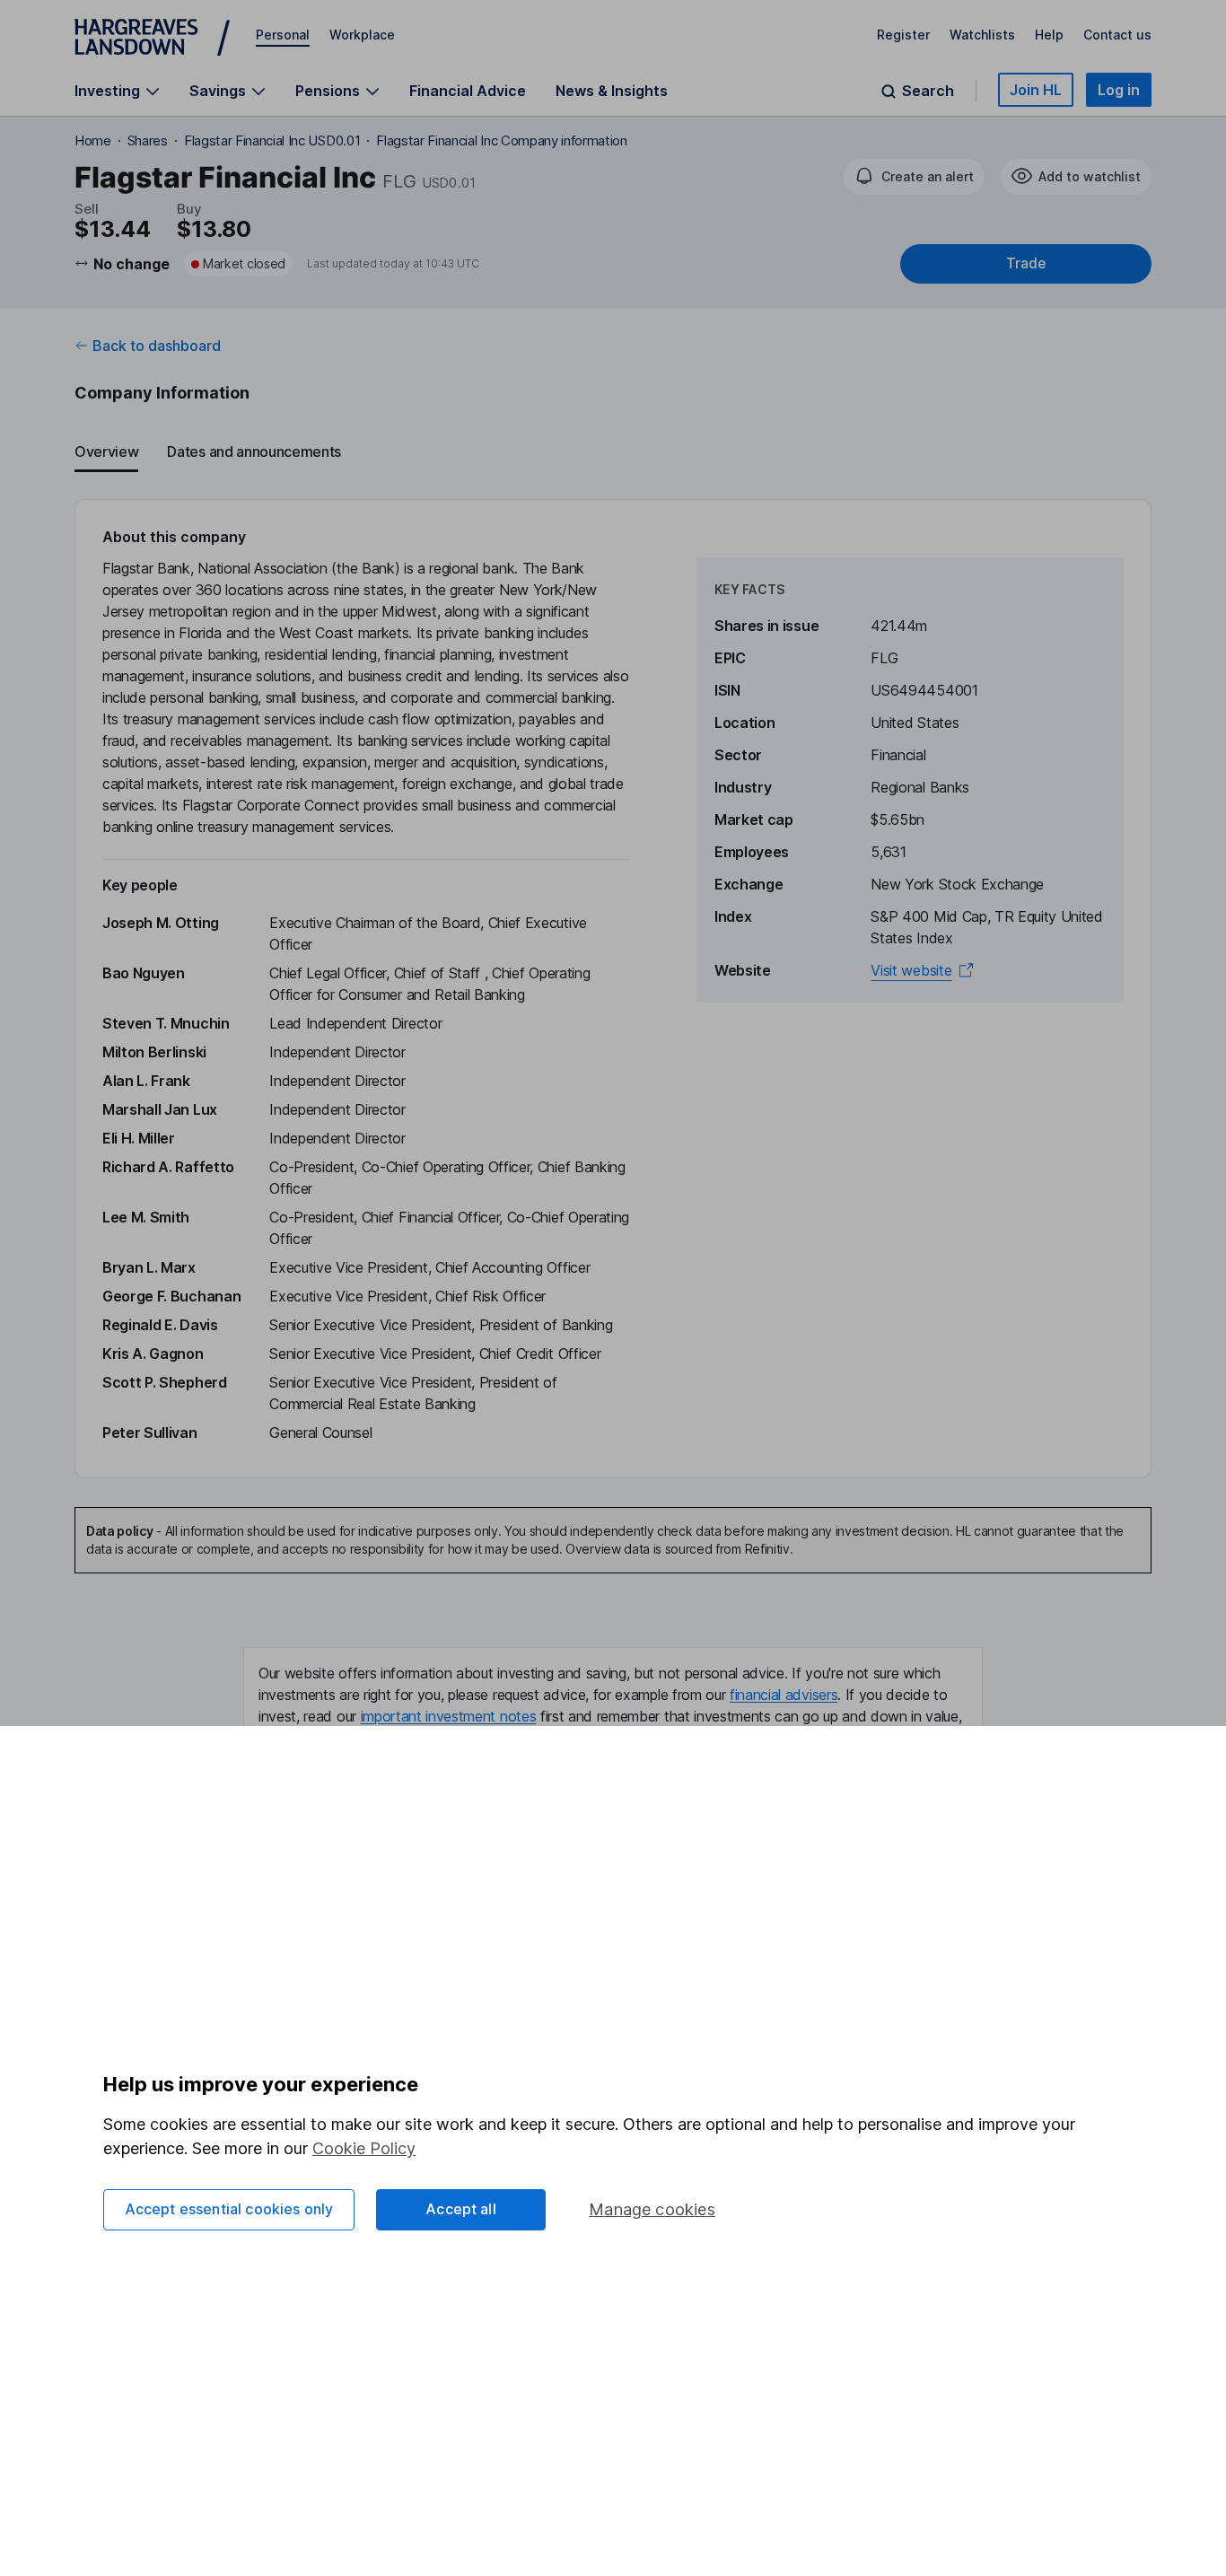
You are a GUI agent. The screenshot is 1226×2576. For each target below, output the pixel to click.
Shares (148, 140)
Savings (218, 91)
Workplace (362, 35)
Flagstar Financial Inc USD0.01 (272, 140)
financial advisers (784, 1695)
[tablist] (613, 452)
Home (93, 140)
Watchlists (982, 35)
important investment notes (449, 1716)
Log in (1119, 90)
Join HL (1036, 90)
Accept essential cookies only (229, 2209)
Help (1049, 35)
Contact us (1117, 35)
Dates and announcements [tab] (254, 451)
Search (928, 91)
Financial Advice (468, 91)
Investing (107, 91)
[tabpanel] (613, 989)
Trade (1026, 263)
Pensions (328, 91)
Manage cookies (652, 2209)
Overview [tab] (106, 451)
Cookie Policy (364, 2148)
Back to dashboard (157, 346)
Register (903, 35)
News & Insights (612, 91)
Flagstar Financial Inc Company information (502, 140)
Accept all (461, 2209)
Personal (283, 35)
